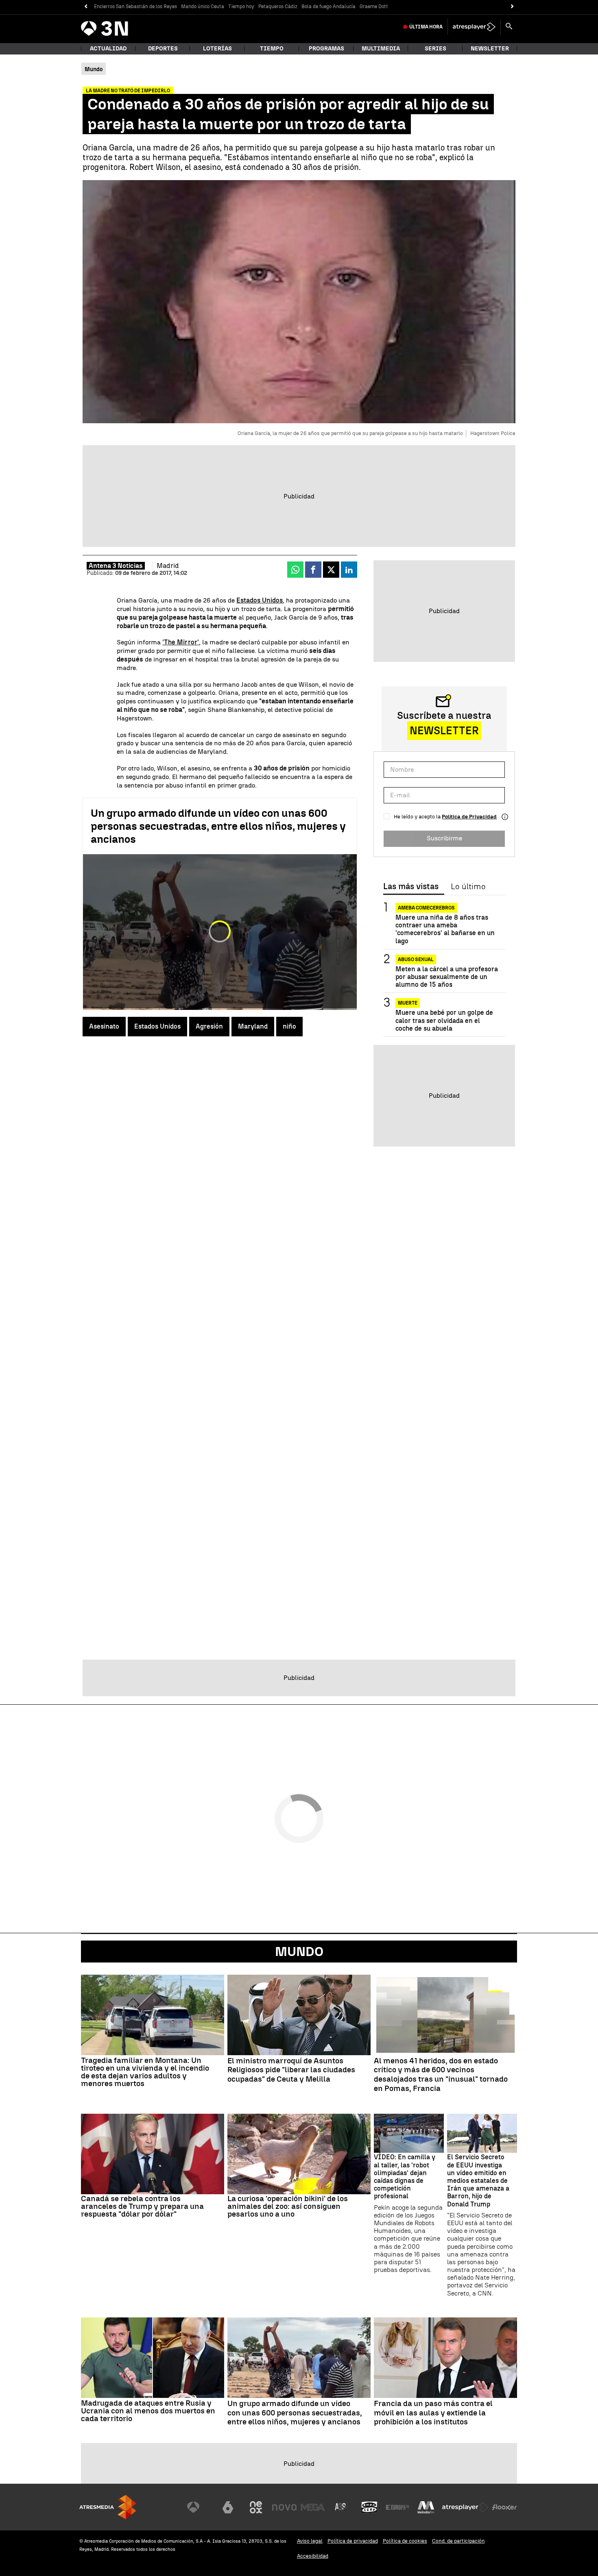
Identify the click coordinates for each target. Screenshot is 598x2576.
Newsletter (490, 49)
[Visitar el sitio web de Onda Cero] (369, 2507)
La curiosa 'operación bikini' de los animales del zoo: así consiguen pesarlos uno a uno (288, 2206)
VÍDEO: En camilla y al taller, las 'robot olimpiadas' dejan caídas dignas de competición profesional (405, 2177)
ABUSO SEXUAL (416, 959)
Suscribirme (444, 838)
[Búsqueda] (509, 27)
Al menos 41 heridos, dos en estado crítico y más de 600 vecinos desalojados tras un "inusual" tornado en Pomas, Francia (441, 2075)
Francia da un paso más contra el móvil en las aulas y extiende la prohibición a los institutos (433, 2413)
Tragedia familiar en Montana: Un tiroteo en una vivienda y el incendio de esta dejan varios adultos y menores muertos (145, 2072)
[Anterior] (86, 7)
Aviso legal (310, 2541)
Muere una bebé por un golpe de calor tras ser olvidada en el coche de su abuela (444, 1020)
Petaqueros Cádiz (278, 7)
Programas (326, 49)
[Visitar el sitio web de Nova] (284, 2507)
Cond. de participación (458, 2541)
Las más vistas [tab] (411, 887)
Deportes (163, 49)
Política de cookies (405, 2541)
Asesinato (104, 1026)
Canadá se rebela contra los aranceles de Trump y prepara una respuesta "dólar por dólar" (142, 2206)
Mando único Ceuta (203, 7)
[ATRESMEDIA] (108, 2507)
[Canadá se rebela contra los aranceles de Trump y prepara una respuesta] (153, 2154)
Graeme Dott (374, 7)
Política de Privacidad (469, 817)
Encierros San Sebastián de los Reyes (135, 7)
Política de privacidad (353, 2541)
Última (426, 27)
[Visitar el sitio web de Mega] (313, 2507)
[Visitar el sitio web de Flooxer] (504, 2507)
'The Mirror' (181, 642)
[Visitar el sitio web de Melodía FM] (426, 2507)
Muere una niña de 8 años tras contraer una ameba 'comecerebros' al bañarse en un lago (445, 929)
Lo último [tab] (468, 887)
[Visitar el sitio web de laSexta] (228, 2507)
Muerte (408, 1003)
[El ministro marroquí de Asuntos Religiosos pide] (299, 2015)
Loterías (217, 49)
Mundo (299, 1952)
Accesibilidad (313, 2556)
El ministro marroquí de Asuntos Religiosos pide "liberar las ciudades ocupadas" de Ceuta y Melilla (291, 2070)
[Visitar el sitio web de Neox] (256, 2507)
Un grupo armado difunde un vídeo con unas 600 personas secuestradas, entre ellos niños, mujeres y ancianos (218, 826)
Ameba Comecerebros (426, 908)
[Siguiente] (512, 7)
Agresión (209, 1026)
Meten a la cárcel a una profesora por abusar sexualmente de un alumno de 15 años (447, 977)
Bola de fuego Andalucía (328, 7)
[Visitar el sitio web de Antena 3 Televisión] (199, 2507)
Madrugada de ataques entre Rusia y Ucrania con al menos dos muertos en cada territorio (148, 2411)
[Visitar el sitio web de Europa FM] (397, 2507)
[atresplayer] (474, 27)
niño (289, 1026)
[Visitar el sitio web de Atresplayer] (465, 2507)
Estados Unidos (260, 600)
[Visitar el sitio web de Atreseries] (341, 2507)
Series (435, 49)
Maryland (253, 1026)
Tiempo (272, 49)
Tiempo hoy (241, 7)
